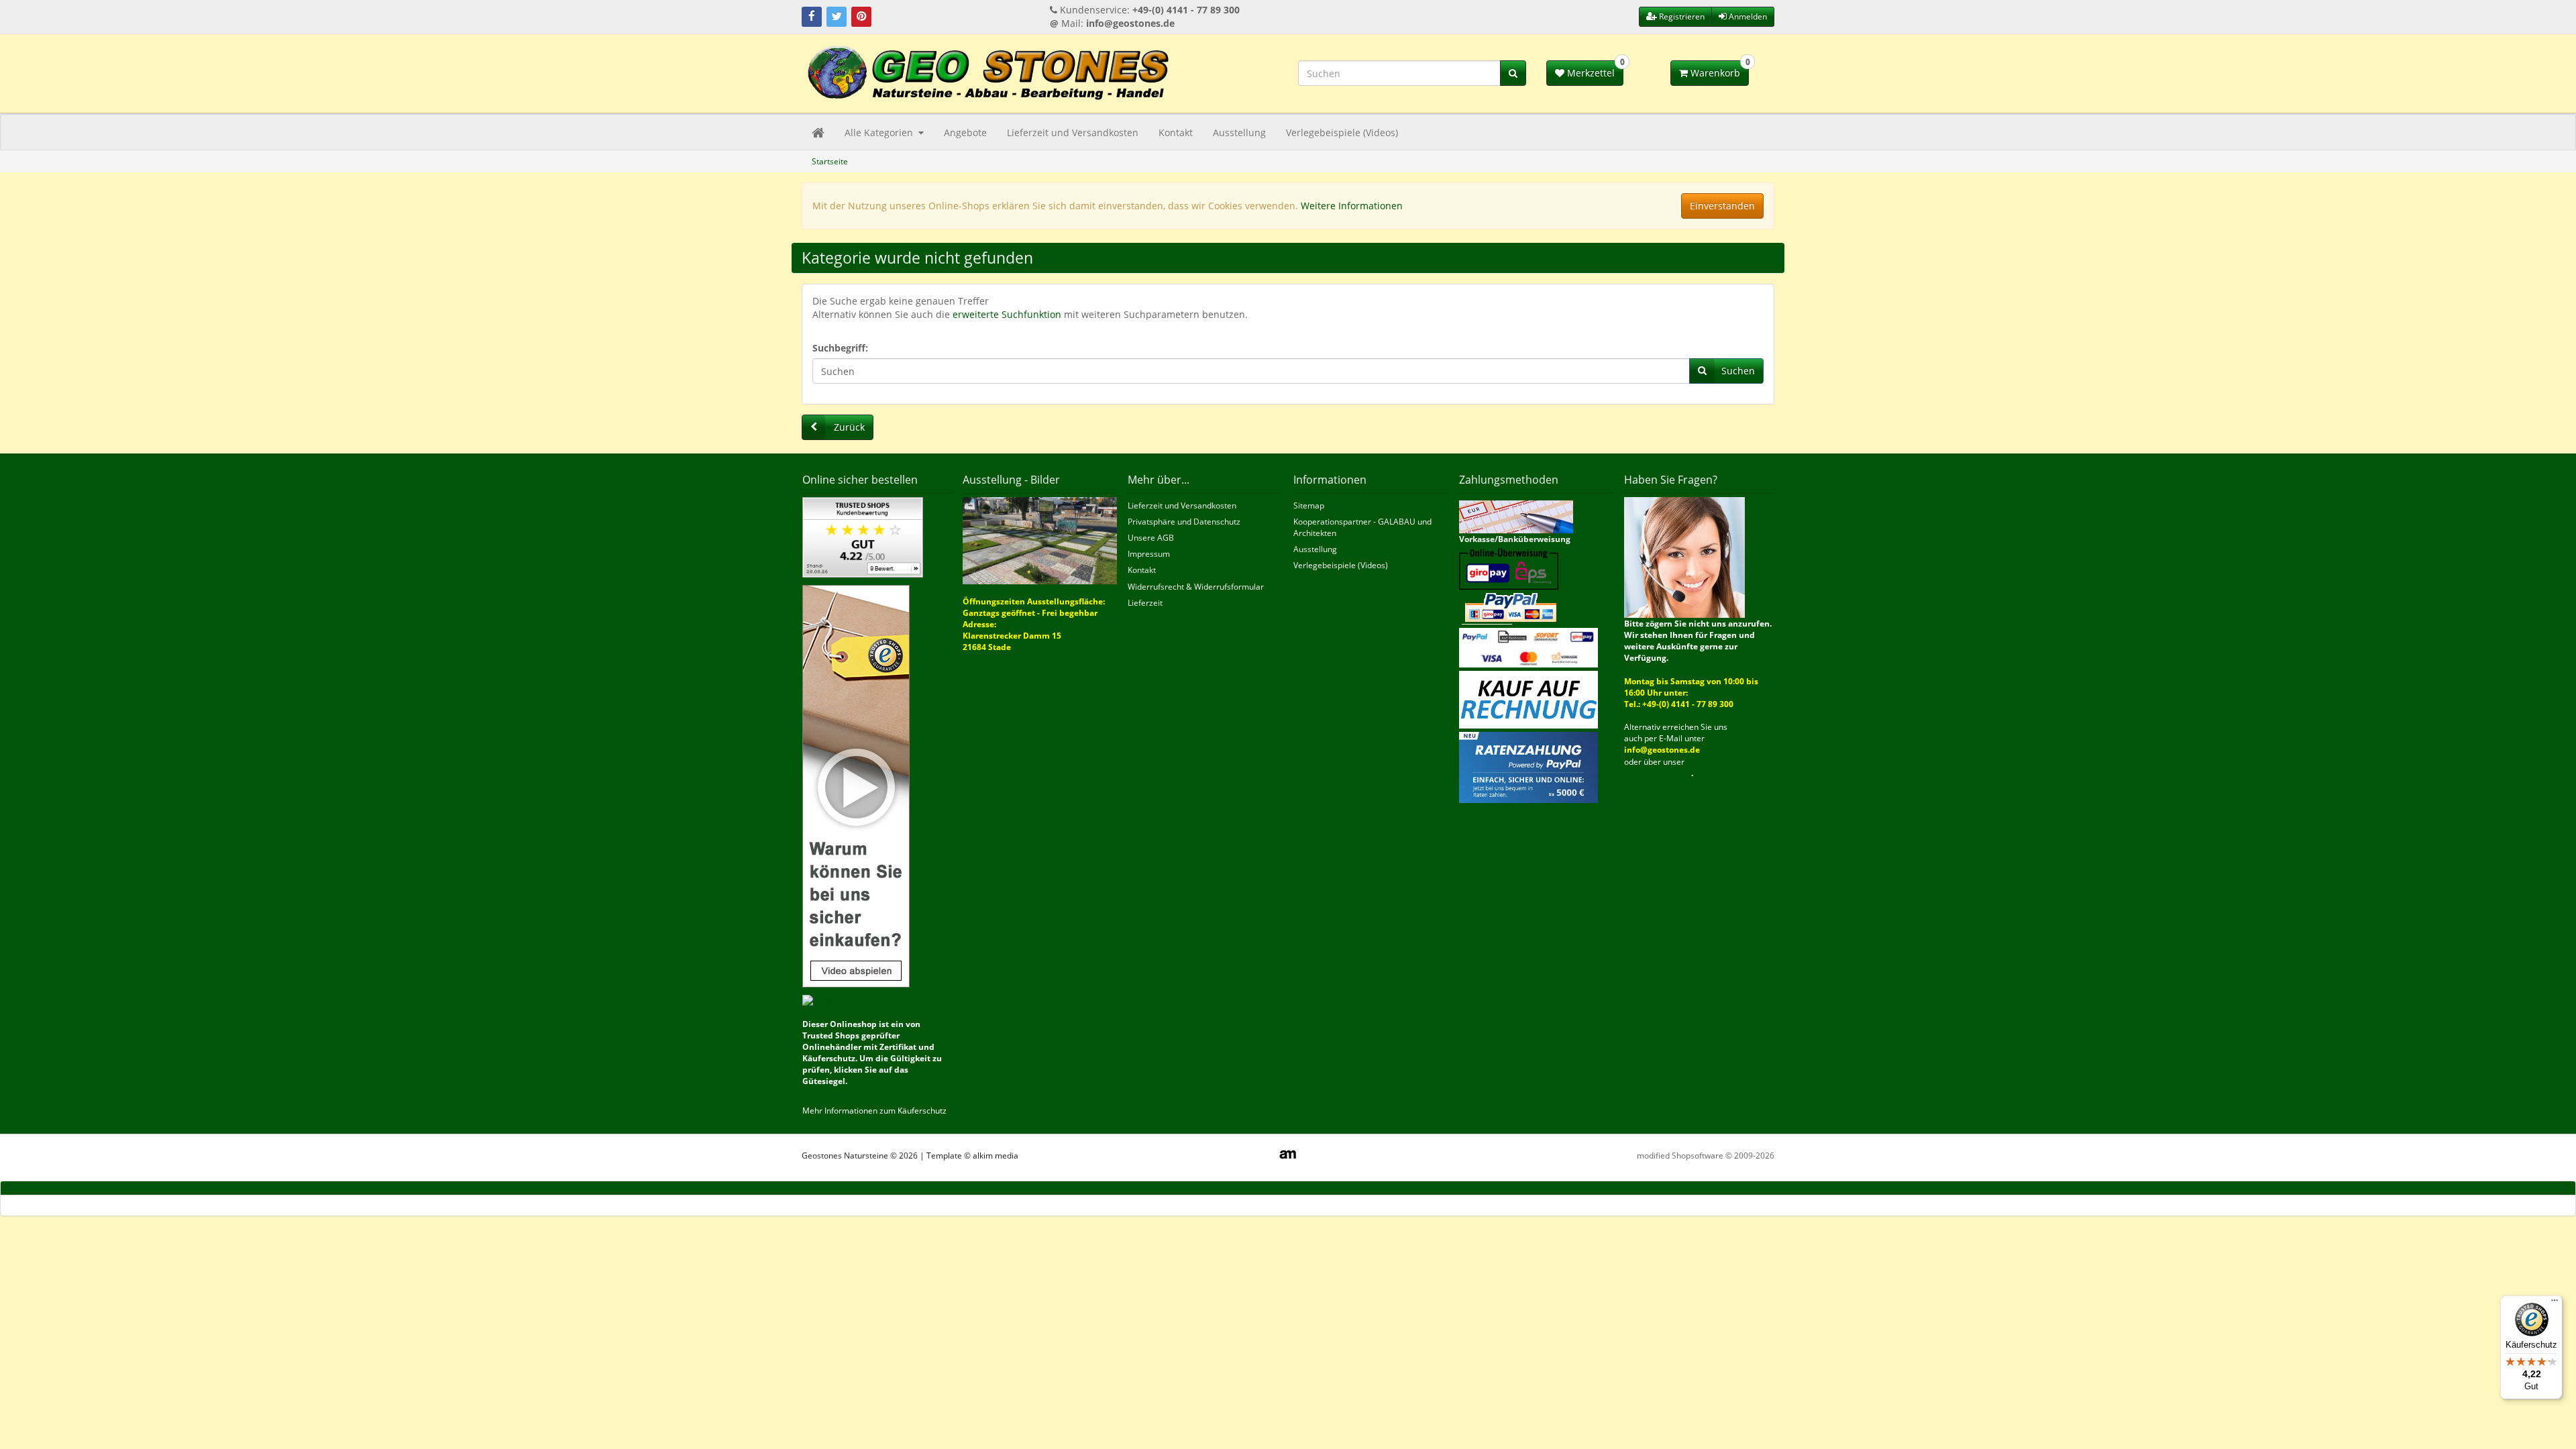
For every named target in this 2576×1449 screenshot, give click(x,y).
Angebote (965, 132)
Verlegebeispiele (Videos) (1342, 132)
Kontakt (1176, 132)
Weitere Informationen (1352, 206)
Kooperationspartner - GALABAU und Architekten (1362, 527)
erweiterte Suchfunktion (1007, 314)
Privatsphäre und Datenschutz (1184, 522)
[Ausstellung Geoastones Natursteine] (1040, 540)
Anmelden (1747, 16)
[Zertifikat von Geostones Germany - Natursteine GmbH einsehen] (863, 536)
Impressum (1149, 554)
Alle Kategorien (880, 132)
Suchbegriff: (840, 348)
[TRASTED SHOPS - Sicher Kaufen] (856, 785)
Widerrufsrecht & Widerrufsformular (1196, 587)
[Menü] (2555, 1303)
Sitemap (1309, 505)
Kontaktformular (1658, 773)
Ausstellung (1239, 132)
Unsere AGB (1151, 538)
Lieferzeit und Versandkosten (1073, 132)
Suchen (1738, 371)
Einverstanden (1722, 206)
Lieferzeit (1145, 603)
